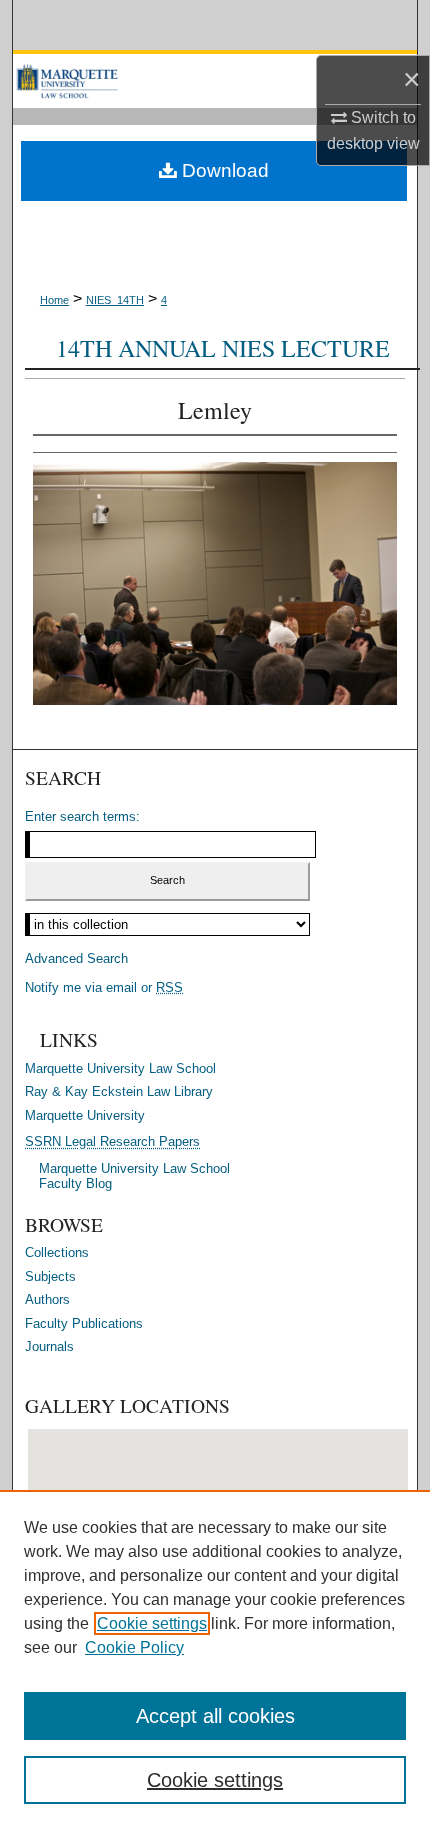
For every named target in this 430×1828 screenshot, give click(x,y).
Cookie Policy (134, 1647)
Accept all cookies (215, 1716)
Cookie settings (152, 1623)
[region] (215, 1659)
